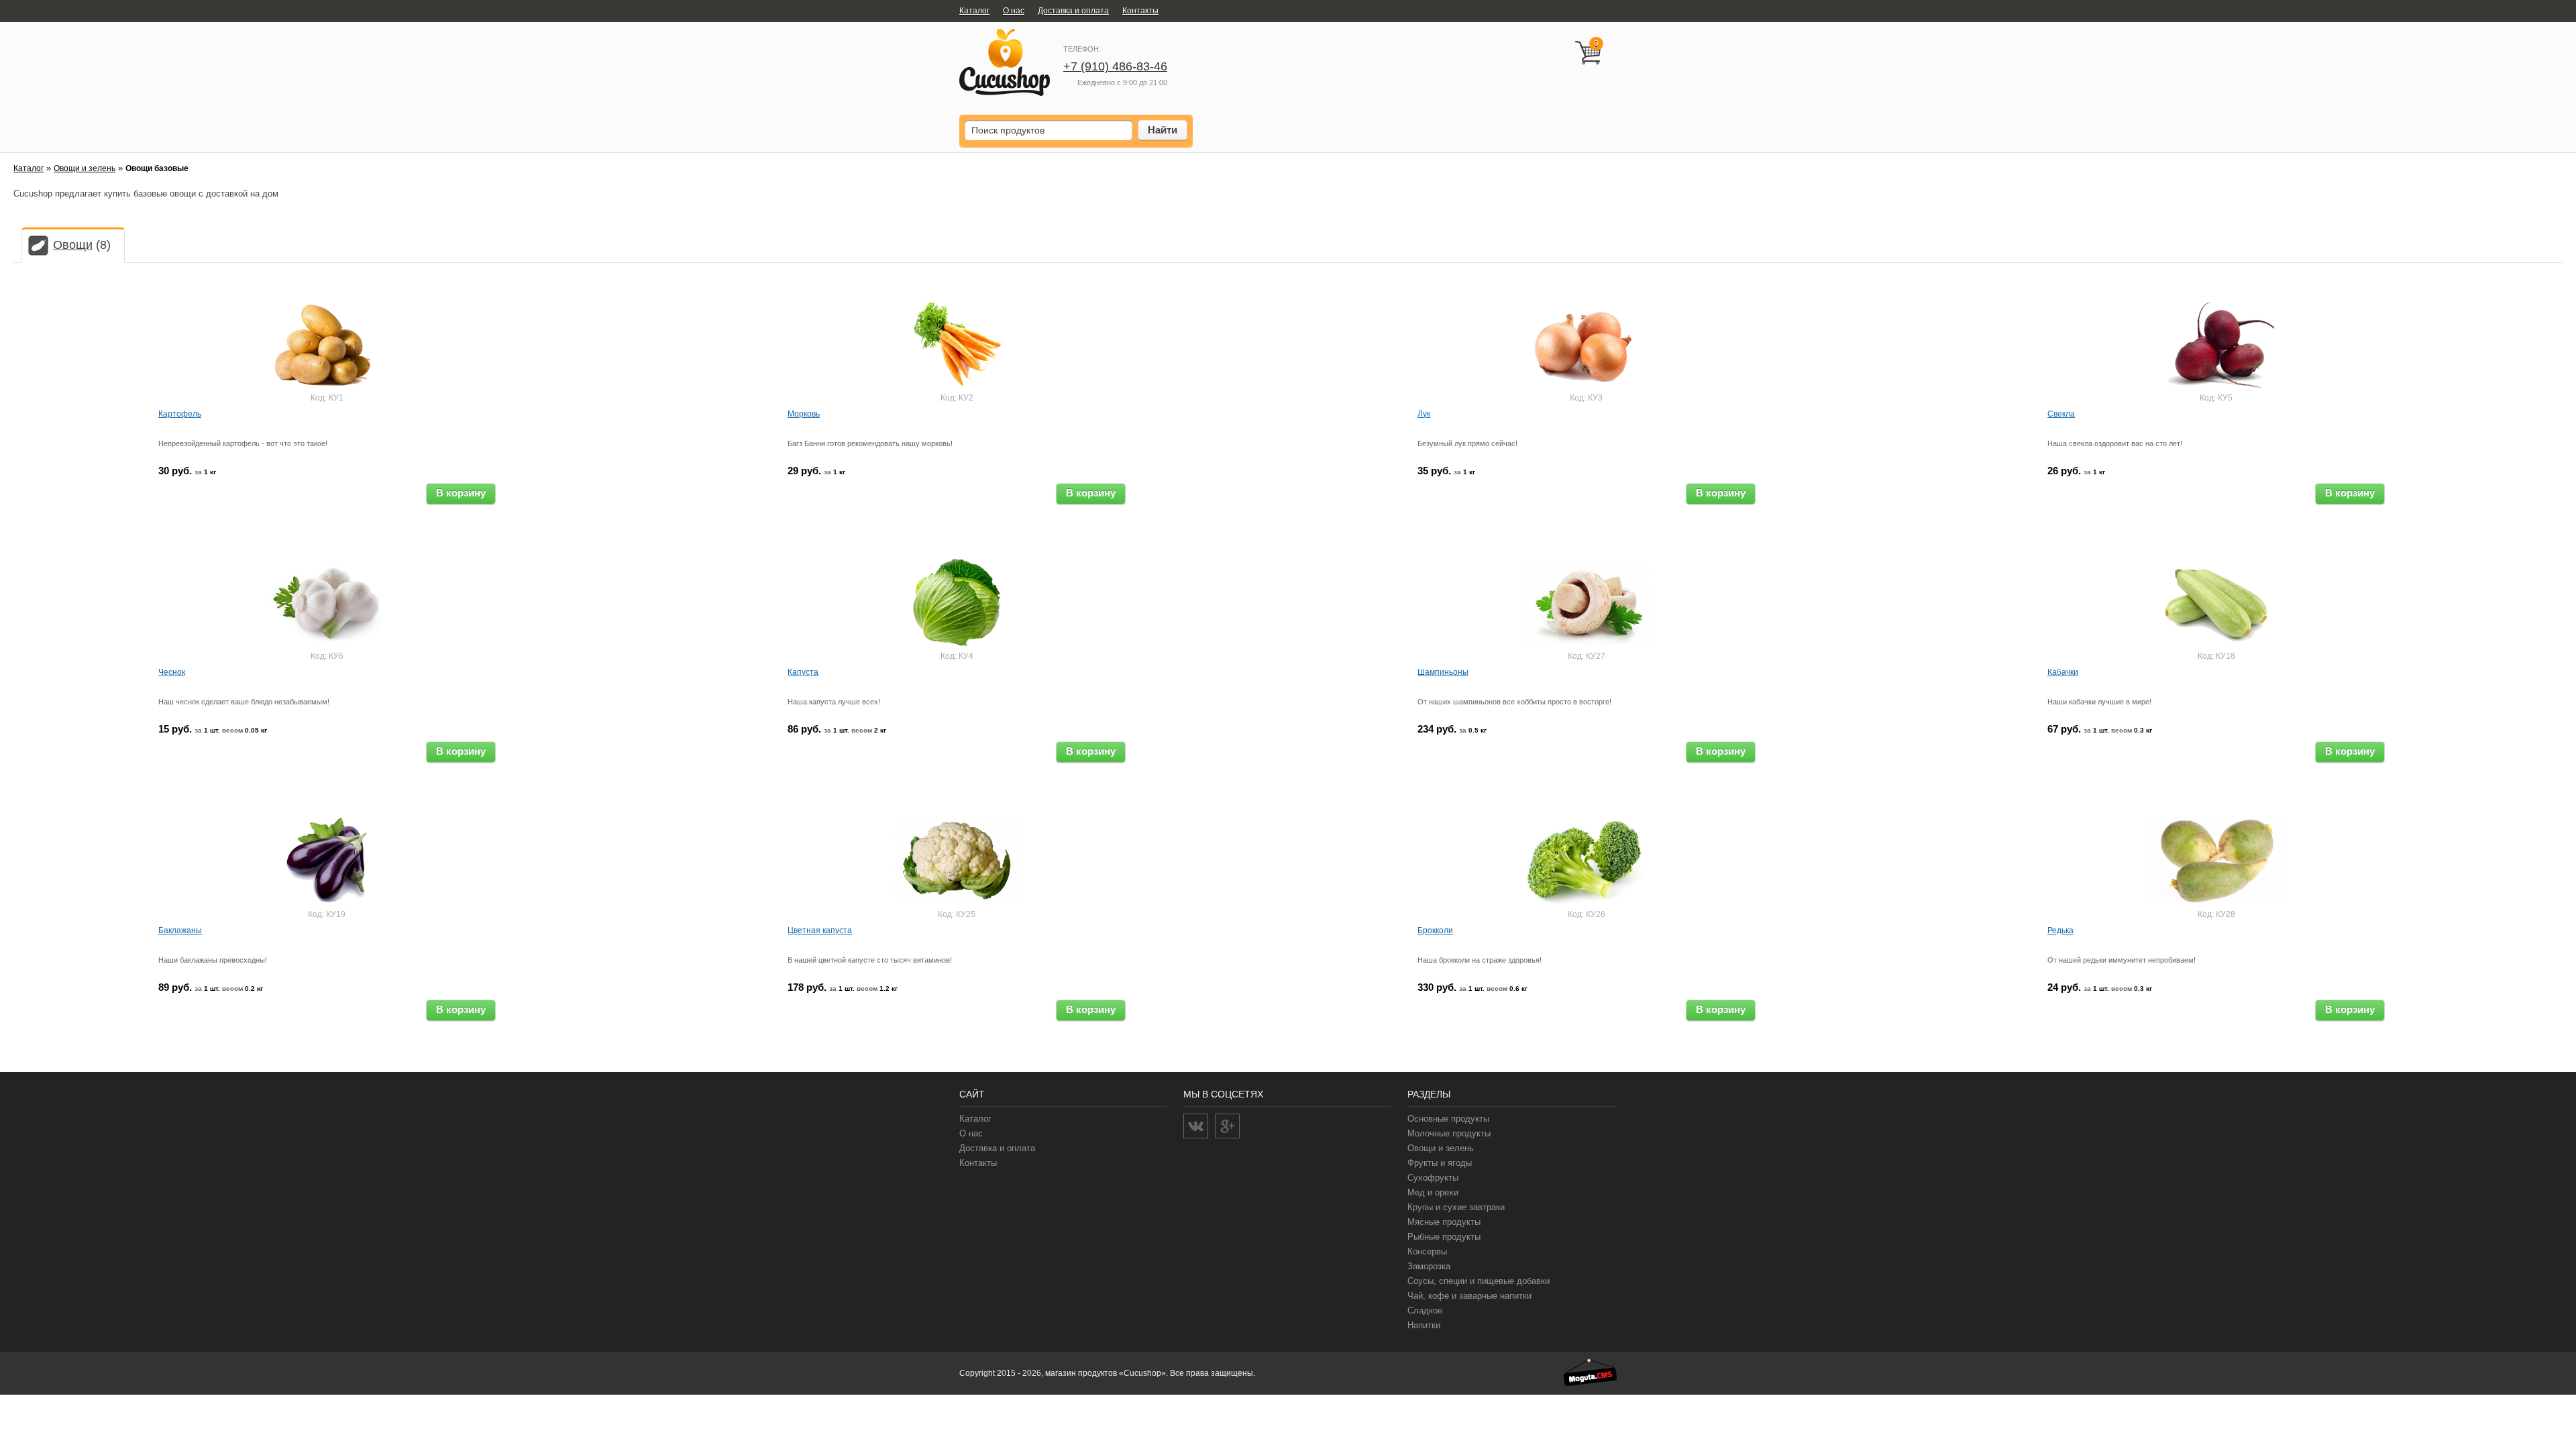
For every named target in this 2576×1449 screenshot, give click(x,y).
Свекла (2061, 414)
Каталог (29, 168)
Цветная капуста (820, 930)
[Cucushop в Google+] (1227, 1126)
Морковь (804, 414)
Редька (2060, 930)
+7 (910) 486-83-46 (1115, 66)
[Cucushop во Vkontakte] (1196, 1126)
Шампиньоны (1443, 672)
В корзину (461, 493)
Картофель (180, 414)
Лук (1424, 414)
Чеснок (172, 672)
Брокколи (1435, 930)
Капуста (803, 672)
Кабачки (2063, 672)
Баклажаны (180, 930)
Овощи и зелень (85, 168)
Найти (1163, 130)
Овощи (73, 245)
